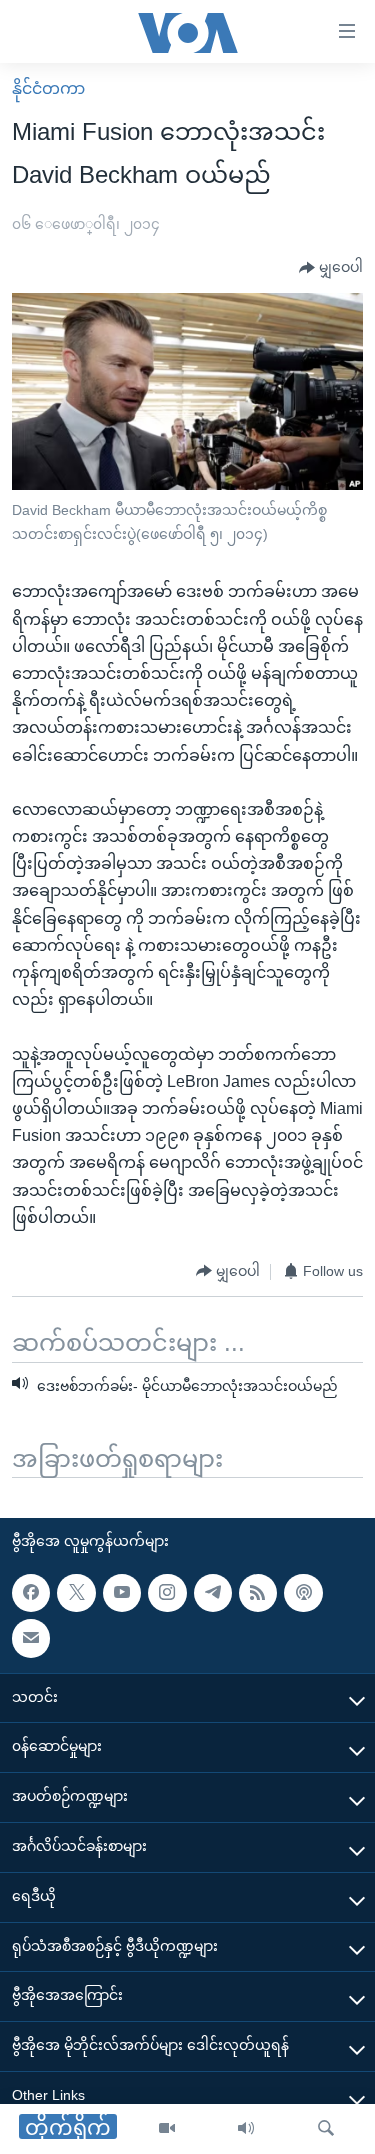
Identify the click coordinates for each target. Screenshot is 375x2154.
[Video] (167, 2129)
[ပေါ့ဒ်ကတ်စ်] (303, 1593)
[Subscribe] (31, 1639)
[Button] (331, 268)
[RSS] (258, 1593)
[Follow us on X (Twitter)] (76, 1593)
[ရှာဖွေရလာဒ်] (326, 2129)
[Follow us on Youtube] (122, 1593)
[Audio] (246, 2129)
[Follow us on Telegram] (213, 1593)
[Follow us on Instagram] (167, 1593)
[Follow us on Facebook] (31, 1593)
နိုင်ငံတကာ (48, 88)
